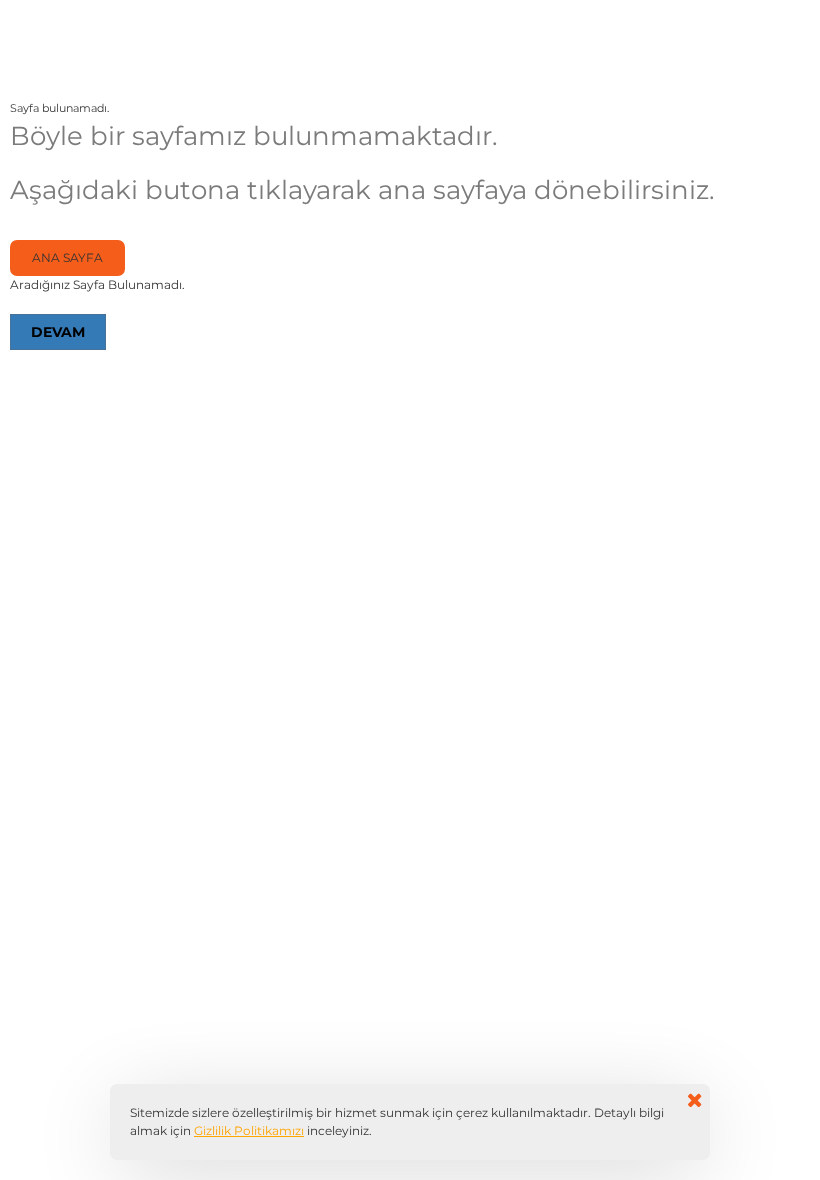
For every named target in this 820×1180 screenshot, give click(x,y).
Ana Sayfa (67, 257)
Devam (58, 332)
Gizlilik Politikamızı (249, 1130)
